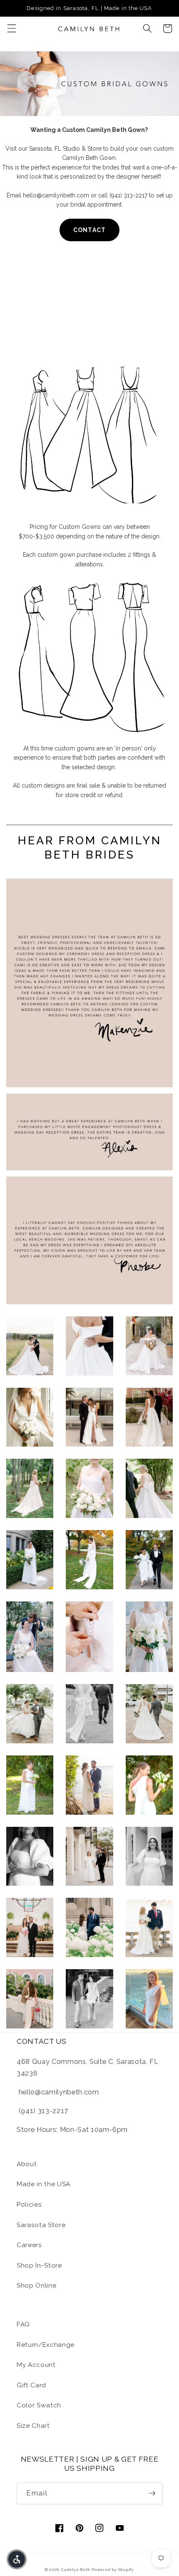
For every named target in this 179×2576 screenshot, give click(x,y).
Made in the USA (44, 2184)
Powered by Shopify (113, 2570)
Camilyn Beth (76, 2570)
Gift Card (31, 2385)
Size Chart (33, 2426)
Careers (29, 2245)
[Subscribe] (152, 2493)
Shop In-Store (39, 2265)
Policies (29, 2205)
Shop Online (36, 2286)
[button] (11, 28)
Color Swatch (39, 2405)
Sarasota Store (41, 2225)
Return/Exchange (46, 2345)
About (27, 2164)
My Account (36, 2365)
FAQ (23, 2324)
